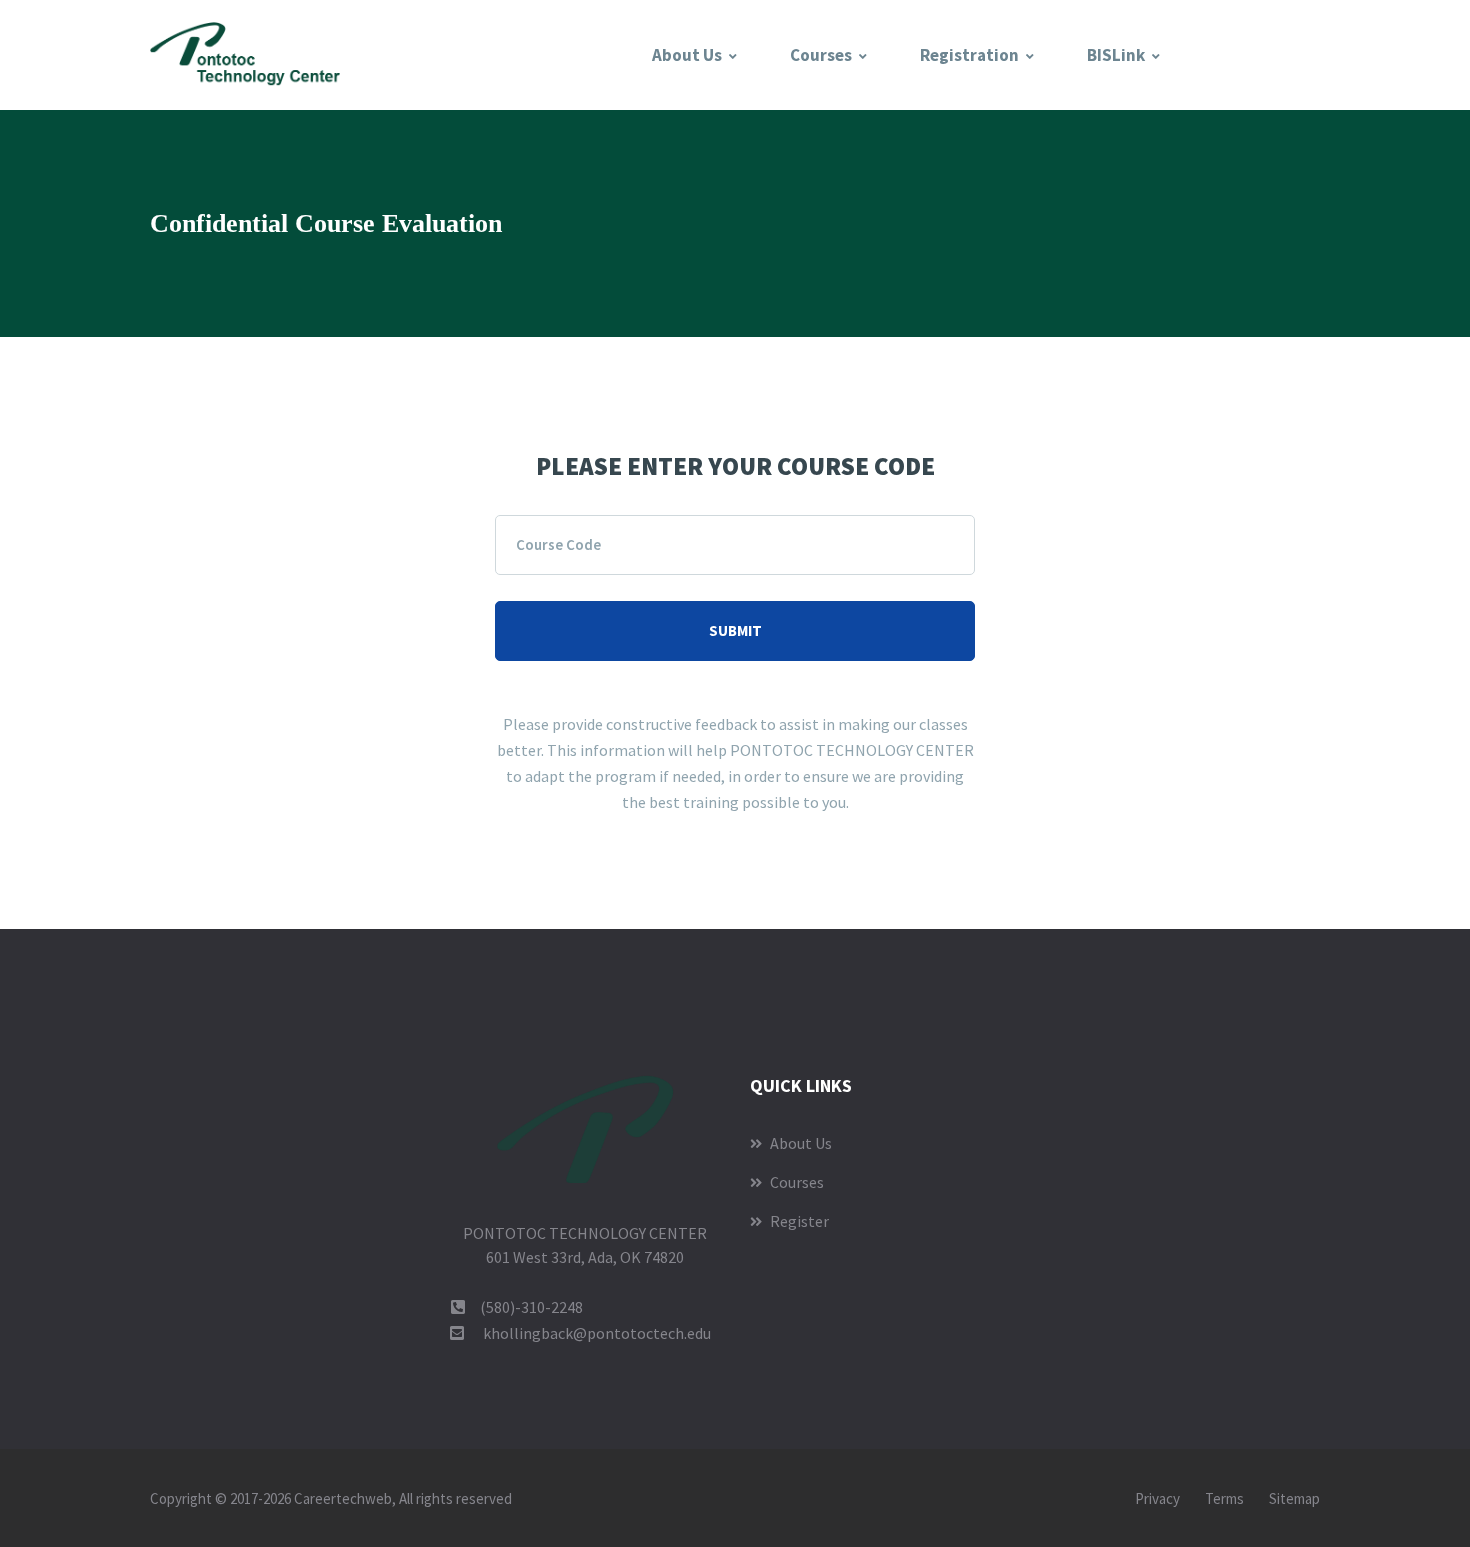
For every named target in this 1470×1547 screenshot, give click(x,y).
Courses (821, 55)
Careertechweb (343, 1498)
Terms (1224, 1498)
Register (798, 1221)
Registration (969, 55)
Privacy (1157, 1498)
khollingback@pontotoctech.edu (597, 1333)
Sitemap (1294, 1498)
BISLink (1116, 55)
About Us (687, 55)
